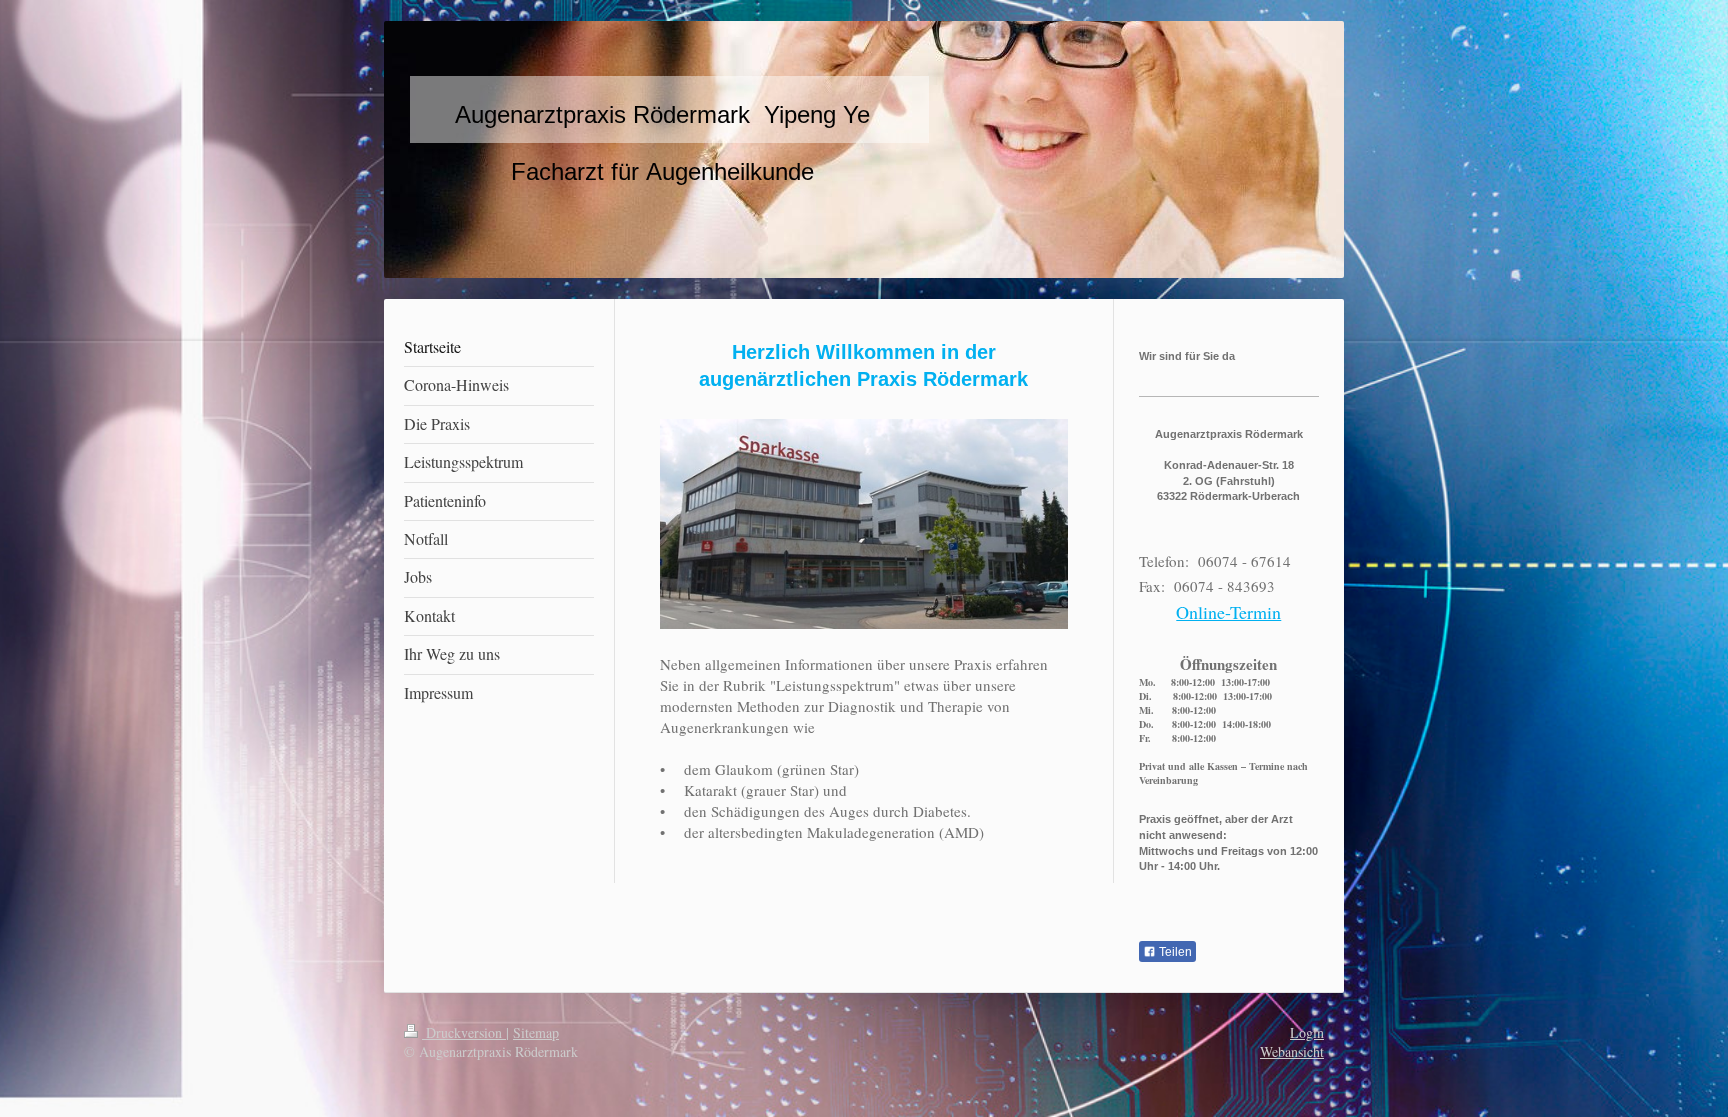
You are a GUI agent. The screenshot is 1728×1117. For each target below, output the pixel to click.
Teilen (1174, 952)
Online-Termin (1228, 612)
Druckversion (464, 1032)
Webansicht (1292, 1051)
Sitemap (536, 1032)
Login (1307, 1032)
